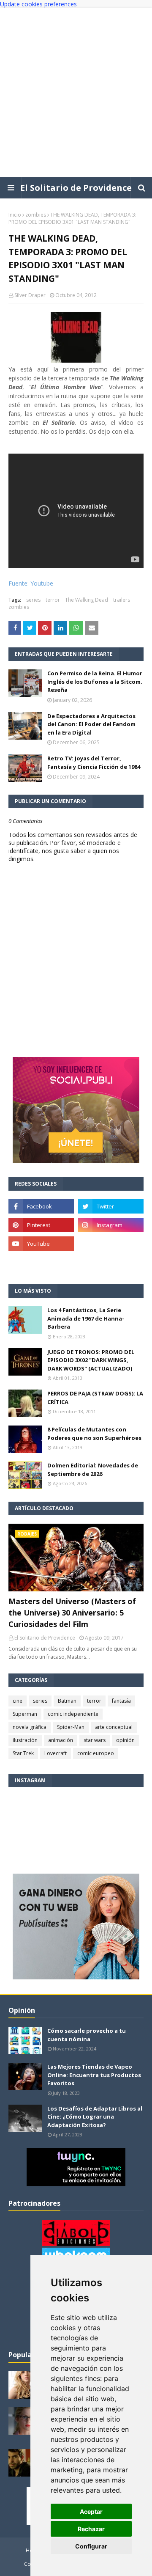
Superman (25, 1714)
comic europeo (96, 1753)
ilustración (25, 1740)
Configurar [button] (91, 2546)
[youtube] (41, 1244)
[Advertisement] (76, 93)
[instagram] (111, 1225)
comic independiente (73, 1714)
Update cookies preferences (38, 4)
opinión (125, 1740)
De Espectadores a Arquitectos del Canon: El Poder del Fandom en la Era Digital (91, 724)
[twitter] (111, 1206)
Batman (67, 1701)
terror (53, 600)
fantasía (121, 1701)
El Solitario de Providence (76, 188)
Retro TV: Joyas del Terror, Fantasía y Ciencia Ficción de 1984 (94, 762)
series (33, 600)
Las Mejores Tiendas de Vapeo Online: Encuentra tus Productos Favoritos (94, 2075)
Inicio (15, 215)
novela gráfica (30, 1727)
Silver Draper (30, 295)
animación (61, 1740)
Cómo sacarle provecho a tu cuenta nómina (87, 2035)
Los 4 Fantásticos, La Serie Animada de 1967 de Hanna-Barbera (86, 1318)
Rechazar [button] (91, 2529)
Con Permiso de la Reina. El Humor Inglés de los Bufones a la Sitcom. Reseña (95, 681)
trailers (122, 600)
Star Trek (23, 1753)
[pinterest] (41, 1225)
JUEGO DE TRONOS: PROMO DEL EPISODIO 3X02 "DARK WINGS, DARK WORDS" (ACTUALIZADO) (91, 1360)
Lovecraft (56, 1753)
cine (18, 1701)
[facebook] (41, 1206)
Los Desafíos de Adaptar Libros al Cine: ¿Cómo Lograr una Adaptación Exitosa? (95, 2117)
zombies (36, 215)
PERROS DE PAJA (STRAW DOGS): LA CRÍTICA (95, 1398)
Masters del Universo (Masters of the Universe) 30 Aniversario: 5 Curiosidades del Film (72, 1613)
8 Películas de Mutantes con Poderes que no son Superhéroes (94, 1434)
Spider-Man (71, 1727)
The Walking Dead (87, 600)
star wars (95, 1740)
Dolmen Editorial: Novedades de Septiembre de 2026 (93, 1470)
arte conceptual (114, 1727)
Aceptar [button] (91, 2511)
